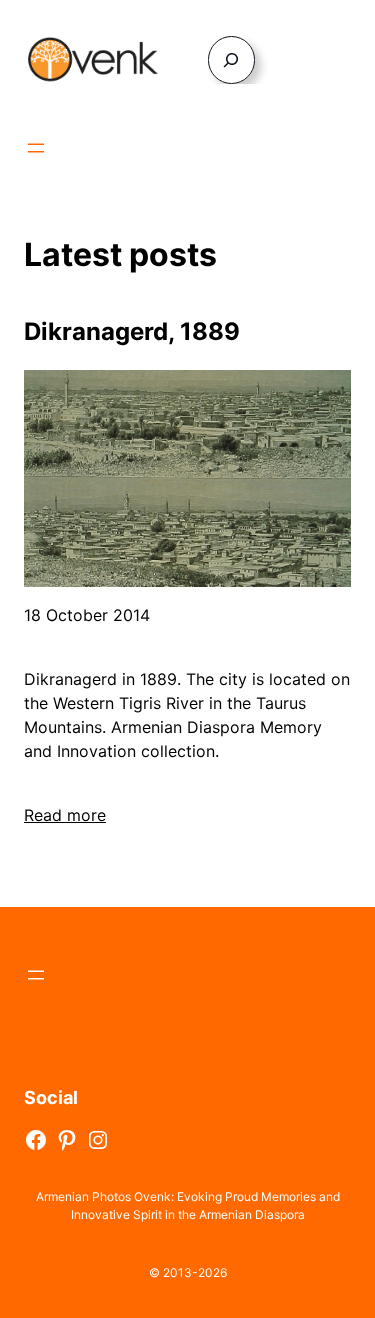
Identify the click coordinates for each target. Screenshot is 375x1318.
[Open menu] (36, 148)
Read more (65, 815)
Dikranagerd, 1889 (132, 331)
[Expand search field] (231, 59)
